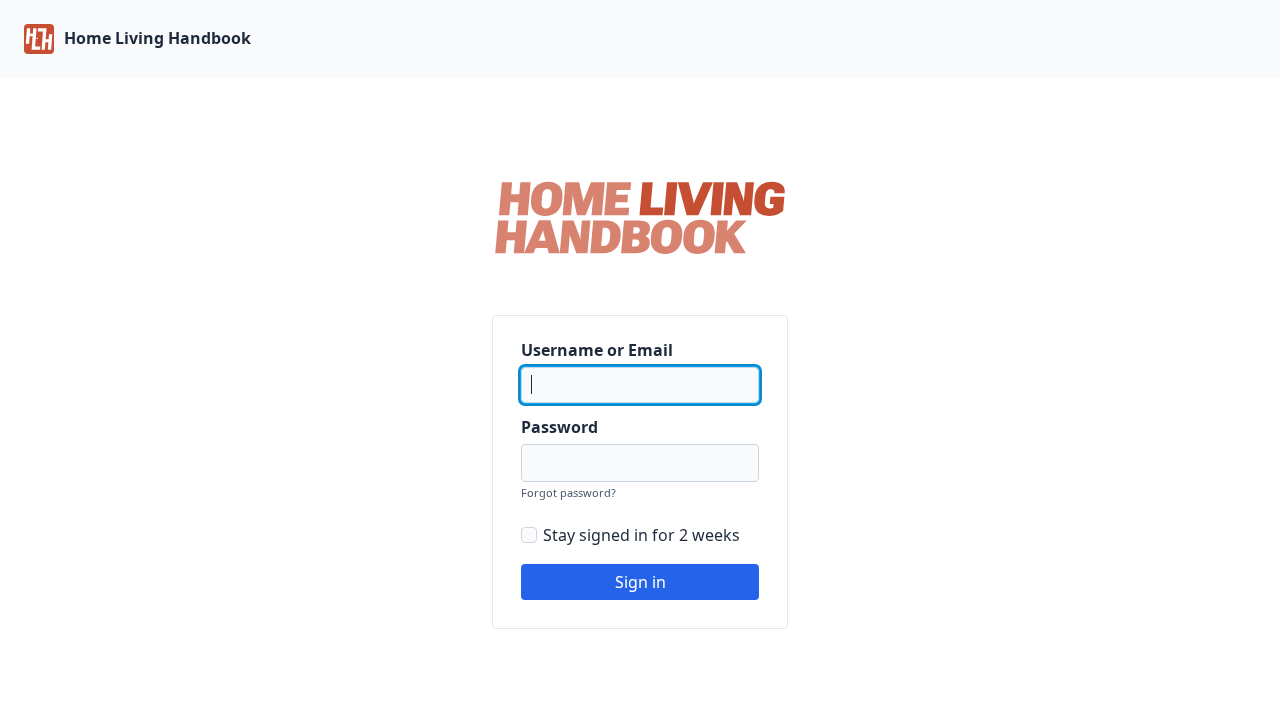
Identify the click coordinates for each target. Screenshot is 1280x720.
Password (559, 427)
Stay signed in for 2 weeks (641, 535)
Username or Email (597, 350)
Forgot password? (568, 492)
